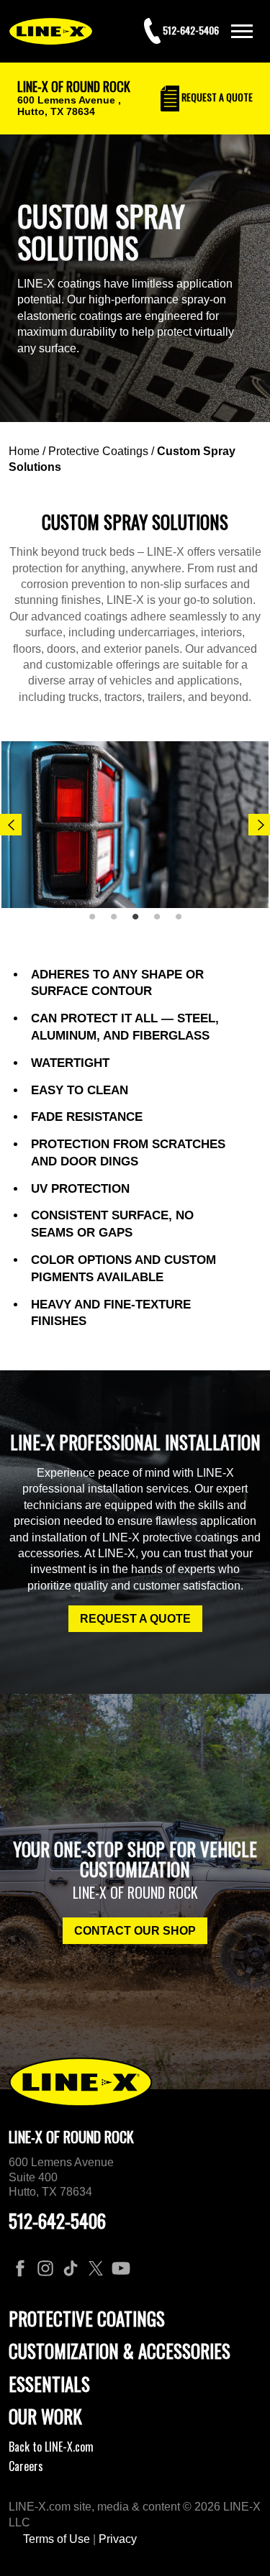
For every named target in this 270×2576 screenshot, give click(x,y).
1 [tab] (97, 922)
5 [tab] (184, 922)
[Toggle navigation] (242, 31)
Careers (26, 2466)
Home (24, 451)
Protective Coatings (98, 451)
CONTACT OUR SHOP (135, 1931)
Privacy (118, 2539)
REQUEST (216, 97)
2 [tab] (119, 922)
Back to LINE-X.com (51, 2447)
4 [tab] (162, 922)
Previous (11, 825)
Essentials (49, 2384)
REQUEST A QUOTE (135, 1619)
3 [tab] (140, 922)
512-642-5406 (57, 2220)
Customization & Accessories (120, 2351)
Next (259, 825)
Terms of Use (57, 2539)
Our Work (45, 2416)
